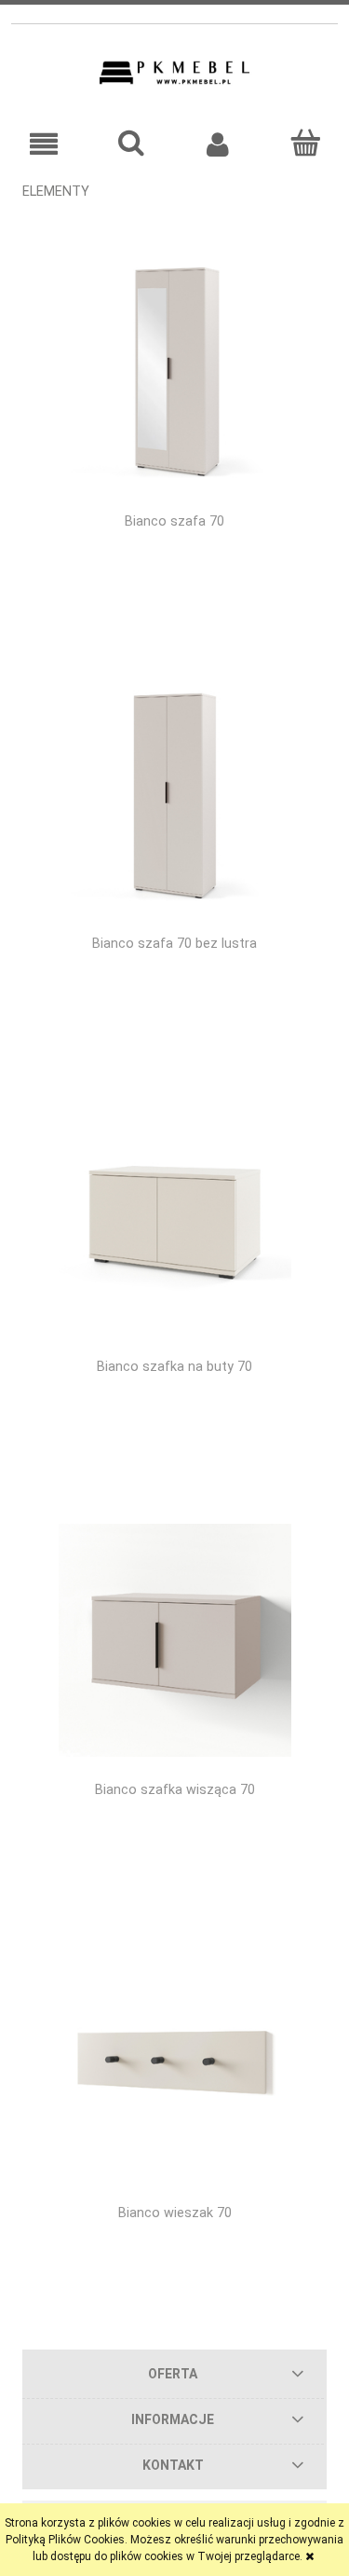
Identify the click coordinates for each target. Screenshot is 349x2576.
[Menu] (44, 144)
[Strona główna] (174, 73)
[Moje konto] (219, 144)
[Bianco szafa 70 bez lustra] (174, 794)
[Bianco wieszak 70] (174, 2063)
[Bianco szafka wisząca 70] (174, 1640)
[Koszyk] (305, 143)
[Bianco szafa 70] (174, 371)
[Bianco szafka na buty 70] (174, 1217)
